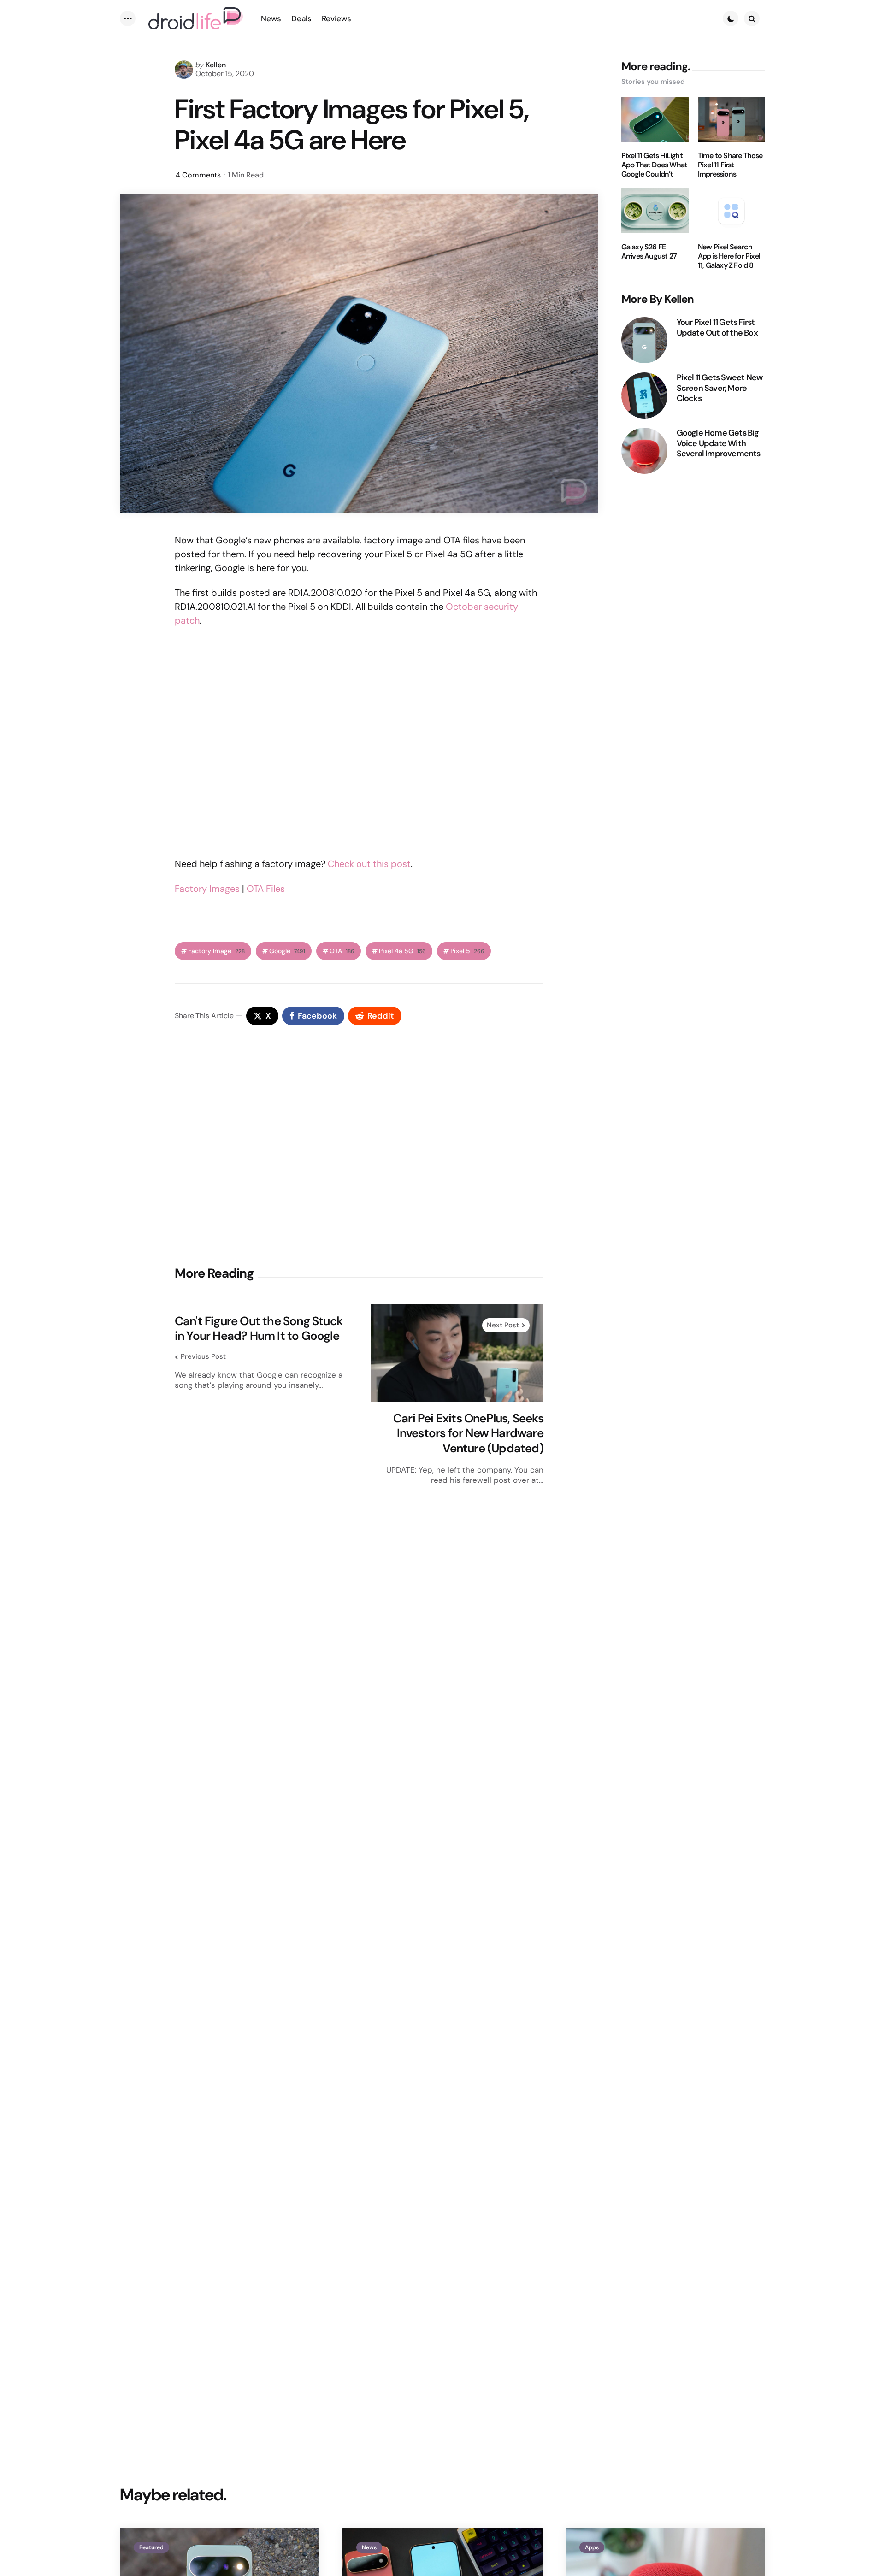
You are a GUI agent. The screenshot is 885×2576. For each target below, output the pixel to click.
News (369, 2547)
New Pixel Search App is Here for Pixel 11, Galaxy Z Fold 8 (729, 256)
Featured (151, 2547)
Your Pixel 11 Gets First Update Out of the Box (717, 327)
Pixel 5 (467, 951)
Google (287, 951)
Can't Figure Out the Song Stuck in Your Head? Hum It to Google (259, 1329)
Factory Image (216, 951)
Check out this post (369, 864)
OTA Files (266, 889)
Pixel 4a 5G (402, 951)
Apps (592, 2547)
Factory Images (207, 889)
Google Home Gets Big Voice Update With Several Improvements (719, 443)
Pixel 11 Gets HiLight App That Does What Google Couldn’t (655, 165)
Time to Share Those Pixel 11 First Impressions (730, 165)
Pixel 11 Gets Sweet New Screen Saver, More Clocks (720, 388)
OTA (342, 951)
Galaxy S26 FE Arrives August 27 (649, 252)
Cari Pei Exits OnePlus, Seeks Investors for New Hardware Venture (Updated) (468, 1433)
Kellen (216, 65)
